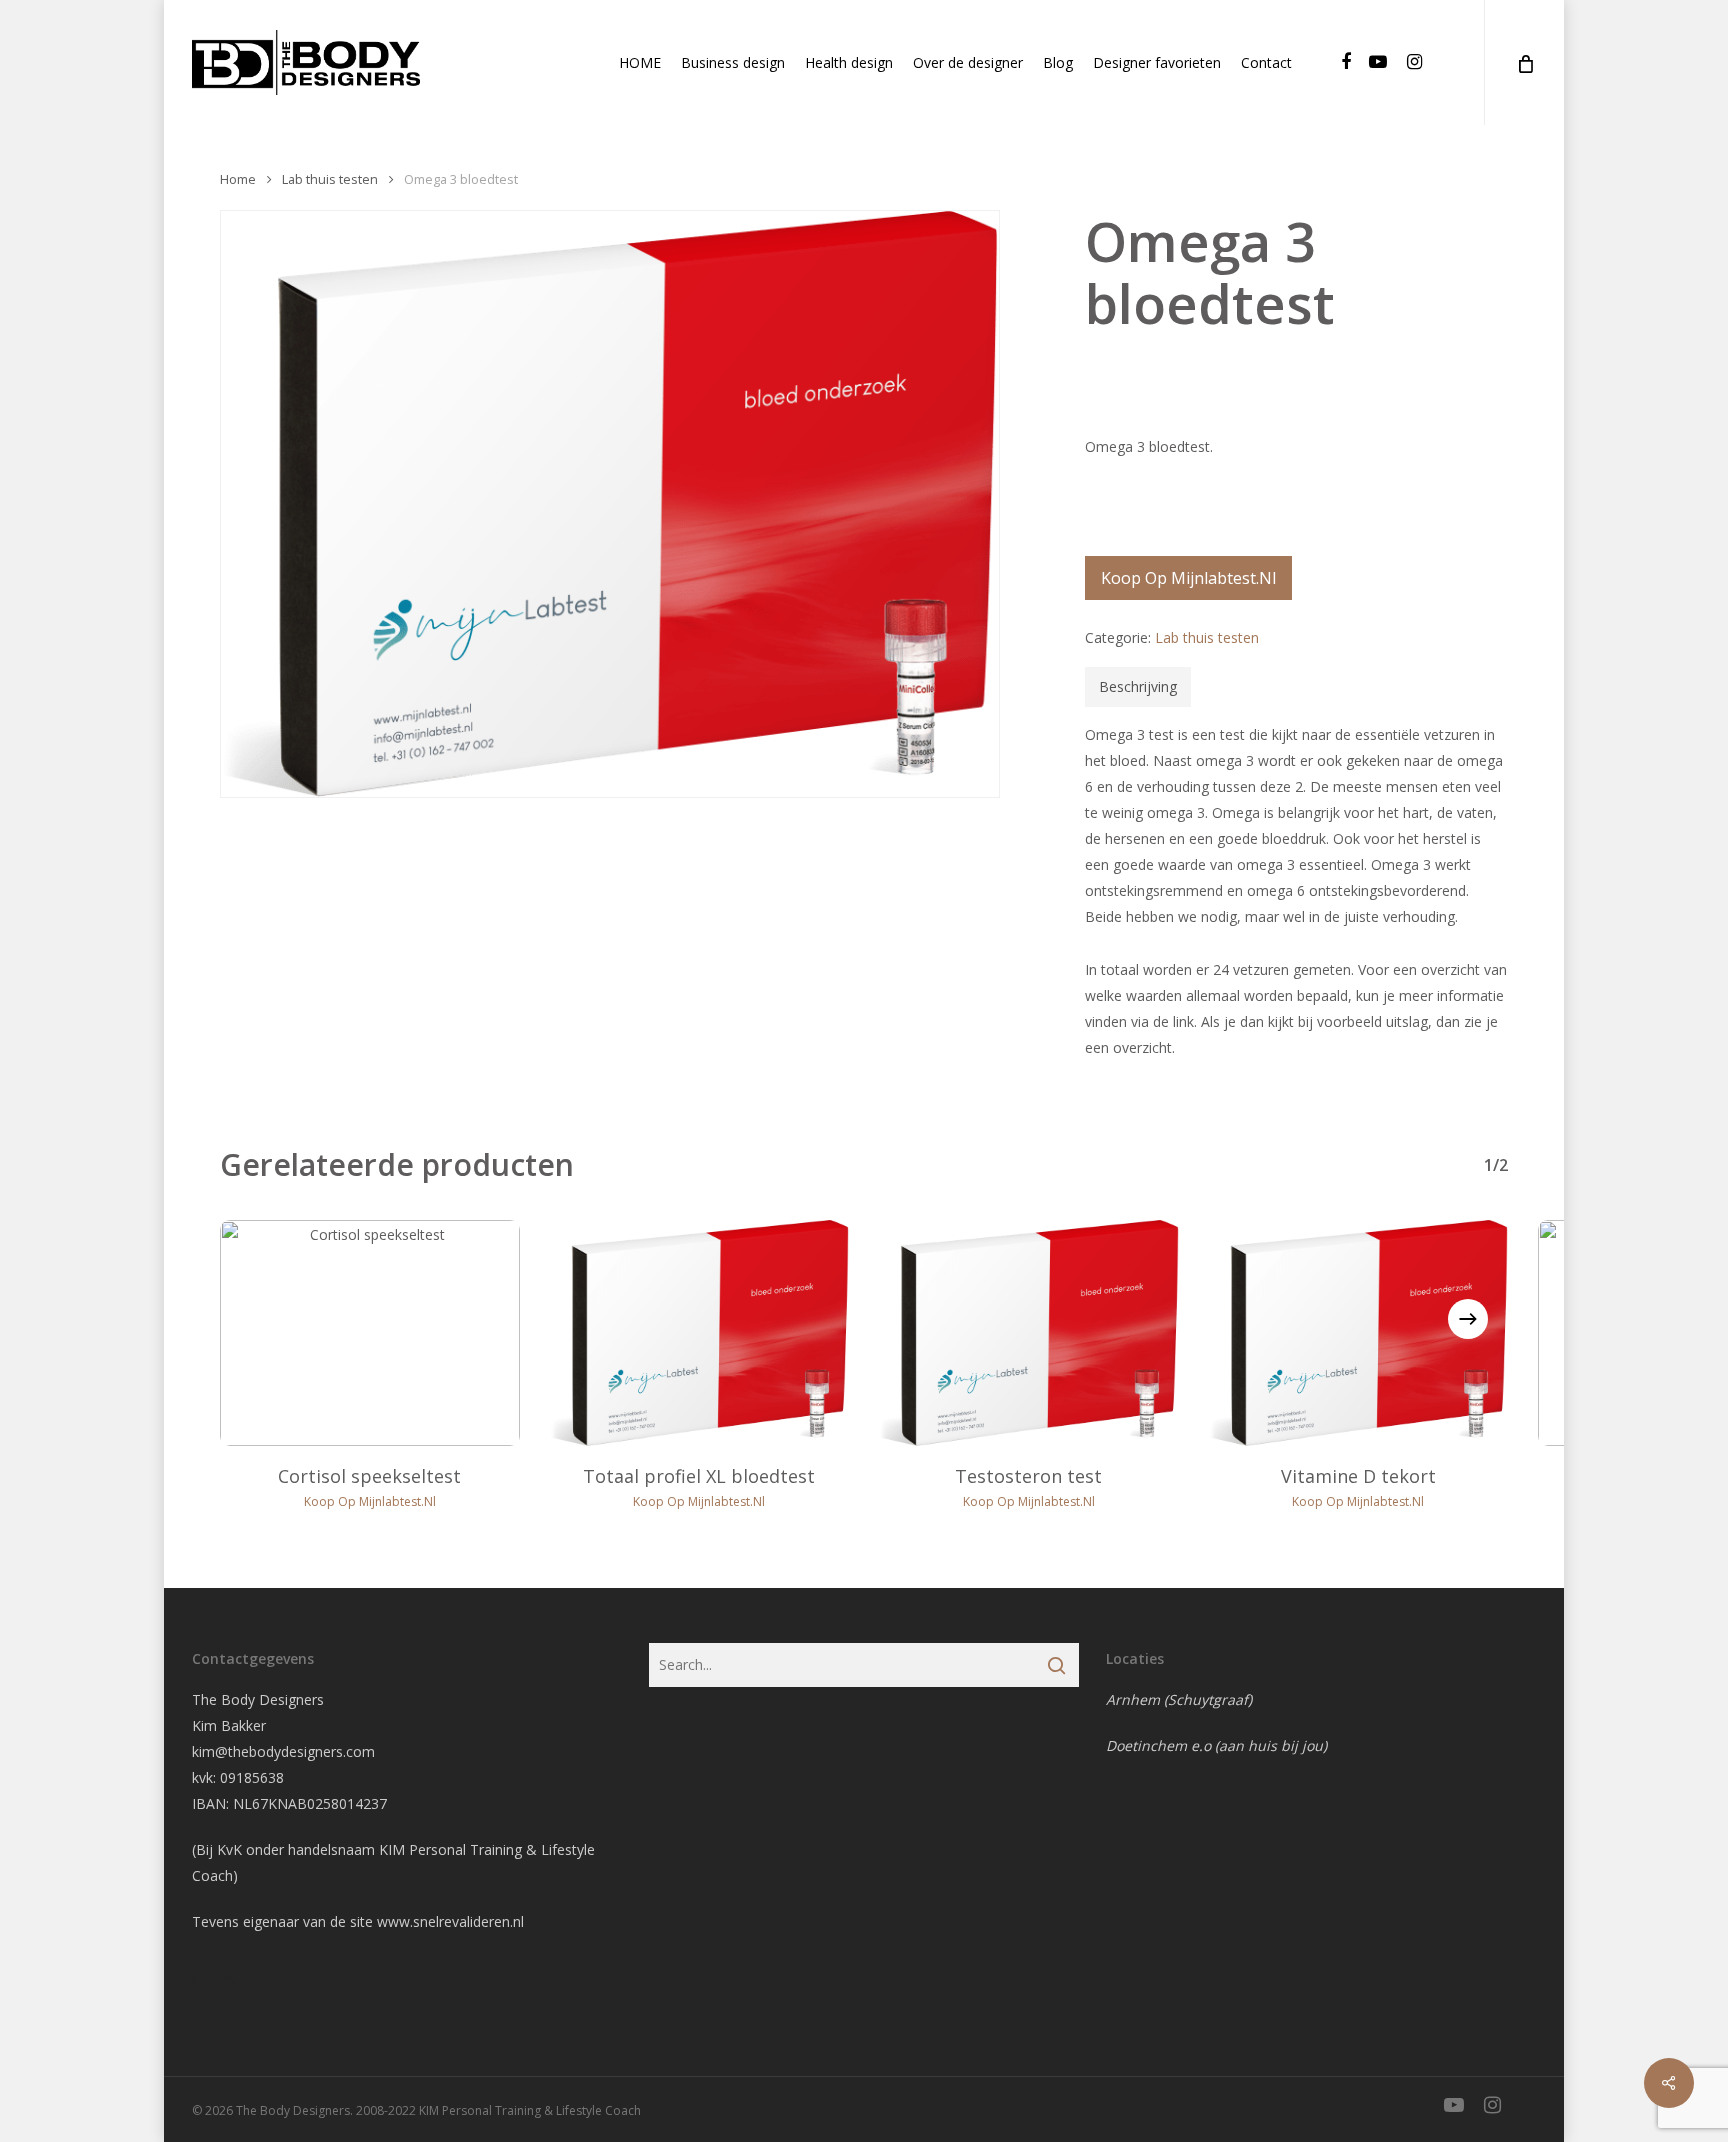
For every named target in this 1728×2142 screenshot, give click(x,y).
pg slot (214, 1977)
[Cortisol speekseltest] (370, 1333)
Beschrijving (1138, 686)
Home (238, 179)
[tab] (1138, 687)
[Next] (1468, 1319)
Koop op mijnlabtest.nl (1188, 578)
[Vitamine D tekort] (1359, 1333)
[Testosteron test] (1029, 1333)
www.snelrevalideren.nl (450, 1921)
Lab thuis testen (330, 179)
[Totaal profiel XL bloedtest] (700, 1333)
